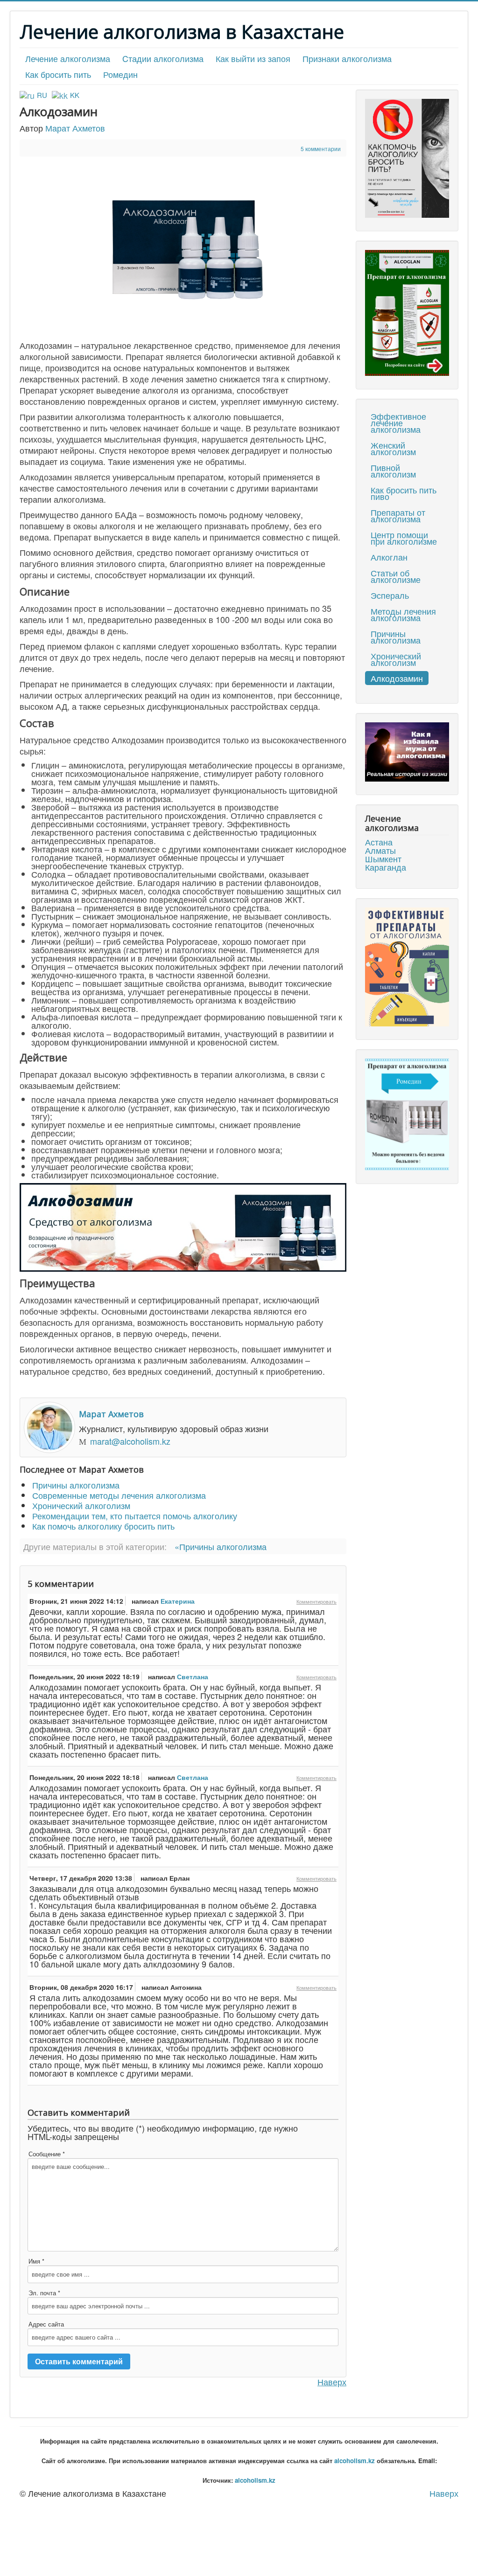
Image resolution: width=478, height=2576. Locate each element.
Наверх (332, 2382)
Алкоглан (389, 557)
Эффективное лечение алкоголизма (398, 422)
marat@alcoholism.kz (130, 1441)
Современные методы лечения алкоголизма (119, 1495)
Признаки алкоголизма (347, 58)
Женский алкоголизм (393, 448)
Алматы (380, 850)
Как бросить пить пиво (404, 493)
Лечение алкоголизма (68, 58)
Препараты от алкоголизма (398, 515)
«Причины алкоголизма (221, 1546)
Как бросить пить (58, 74)
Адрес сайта (46, 2324)
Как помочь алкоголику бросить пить (103, 1526)
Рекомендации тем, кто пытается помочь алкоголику (135, 1516)
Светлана (193, 1676)
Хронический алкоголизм (81, 1505)
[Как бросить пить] (407, 158)
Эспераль (390, 595)
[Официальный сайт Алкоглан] (407, 313)
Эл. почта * (44, 2293)
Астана (379, 842)
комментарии (321, 149)
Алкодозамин (397, 678)
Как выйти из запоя (253, 58)
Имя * (36, 2261)
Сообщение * (47, 2154)
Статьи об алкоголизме (396, 576)
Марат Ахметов (75, 128)
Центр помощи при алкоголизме (404, 538)
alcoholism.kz (355, 2461)
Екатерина (178, 1601)
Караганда (386, 867)
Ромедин (120, 74)
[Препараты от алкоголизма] (407, 967)
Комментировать (316, 1601)
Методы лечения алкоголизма (403, 614)
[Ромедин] (407, 1115)
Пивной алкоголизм (393, 471)
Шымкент (383, 859)
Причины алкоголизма (76, 1485)
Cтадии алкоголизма (163, 58)
